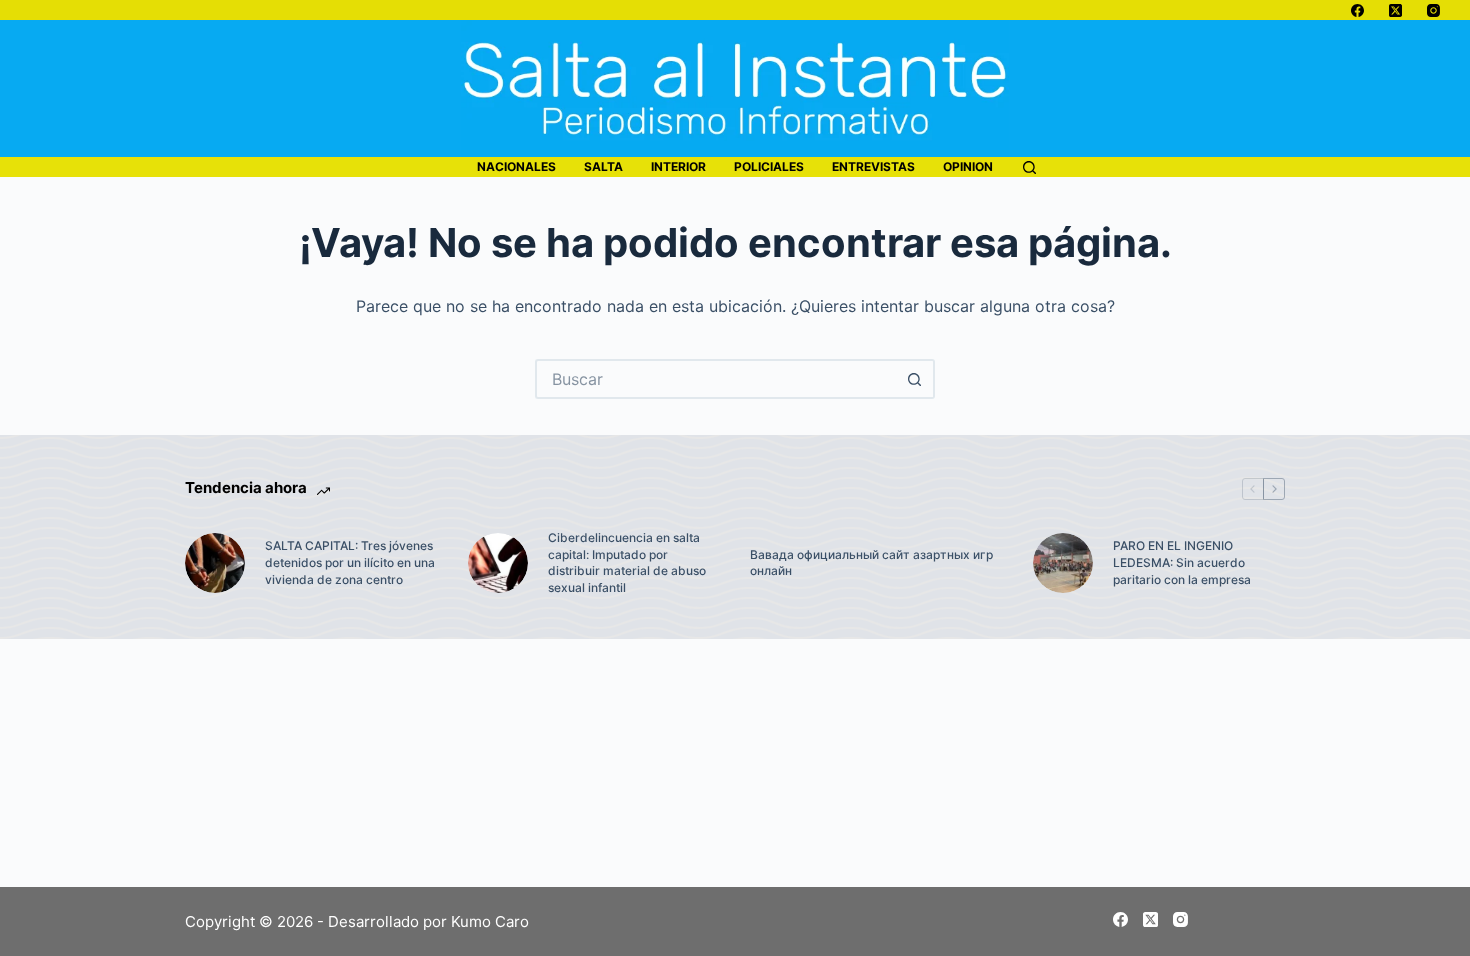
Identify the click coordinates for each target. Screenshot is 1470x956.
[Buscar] (1029, 167)
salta (603, 166)
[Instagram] (1433, 10)
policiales (769, 166)
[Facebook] (1357, 10)
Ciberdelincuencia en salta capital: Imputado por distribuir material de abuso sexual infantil (627, 562)
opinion (968, 166)
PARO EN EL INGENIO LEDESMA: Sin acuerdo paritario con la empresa (1182, 562)
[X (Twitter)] (1395, 10)
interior (678, 166)
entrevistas (873, 166)
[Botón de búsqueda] (915, 379)
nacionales (516, 166)
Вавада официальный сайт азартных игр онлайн (871, 563)
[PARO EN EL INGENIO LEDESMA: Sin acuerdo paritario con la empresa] (1063, 563)
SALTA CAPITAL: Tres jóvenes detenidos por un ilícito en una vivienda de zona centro (350, 562)
